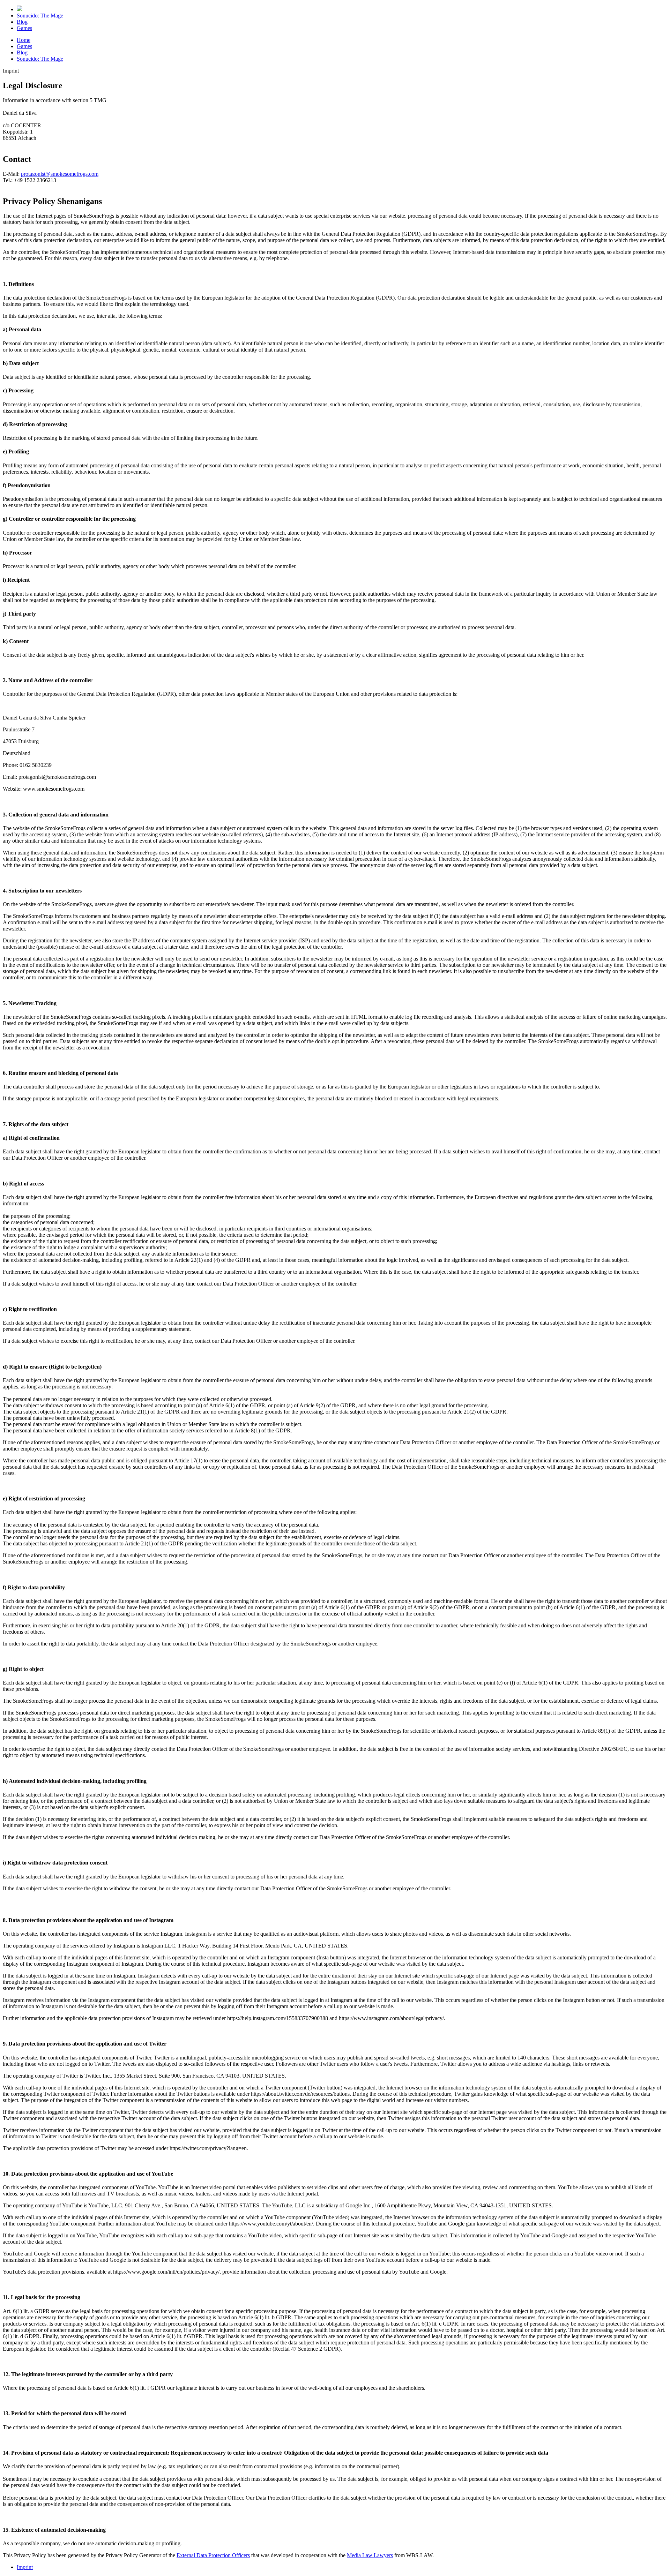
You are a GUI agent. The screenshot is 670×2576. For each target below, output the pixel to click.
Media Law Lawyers (370, 2555)
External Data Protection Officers (213, 2555)
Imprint (25, 2567)
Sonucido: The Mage (40, 16)
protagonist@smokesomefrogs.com (60, 174)
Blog (22, 22)
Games (24, 28)
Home (24, 40)
